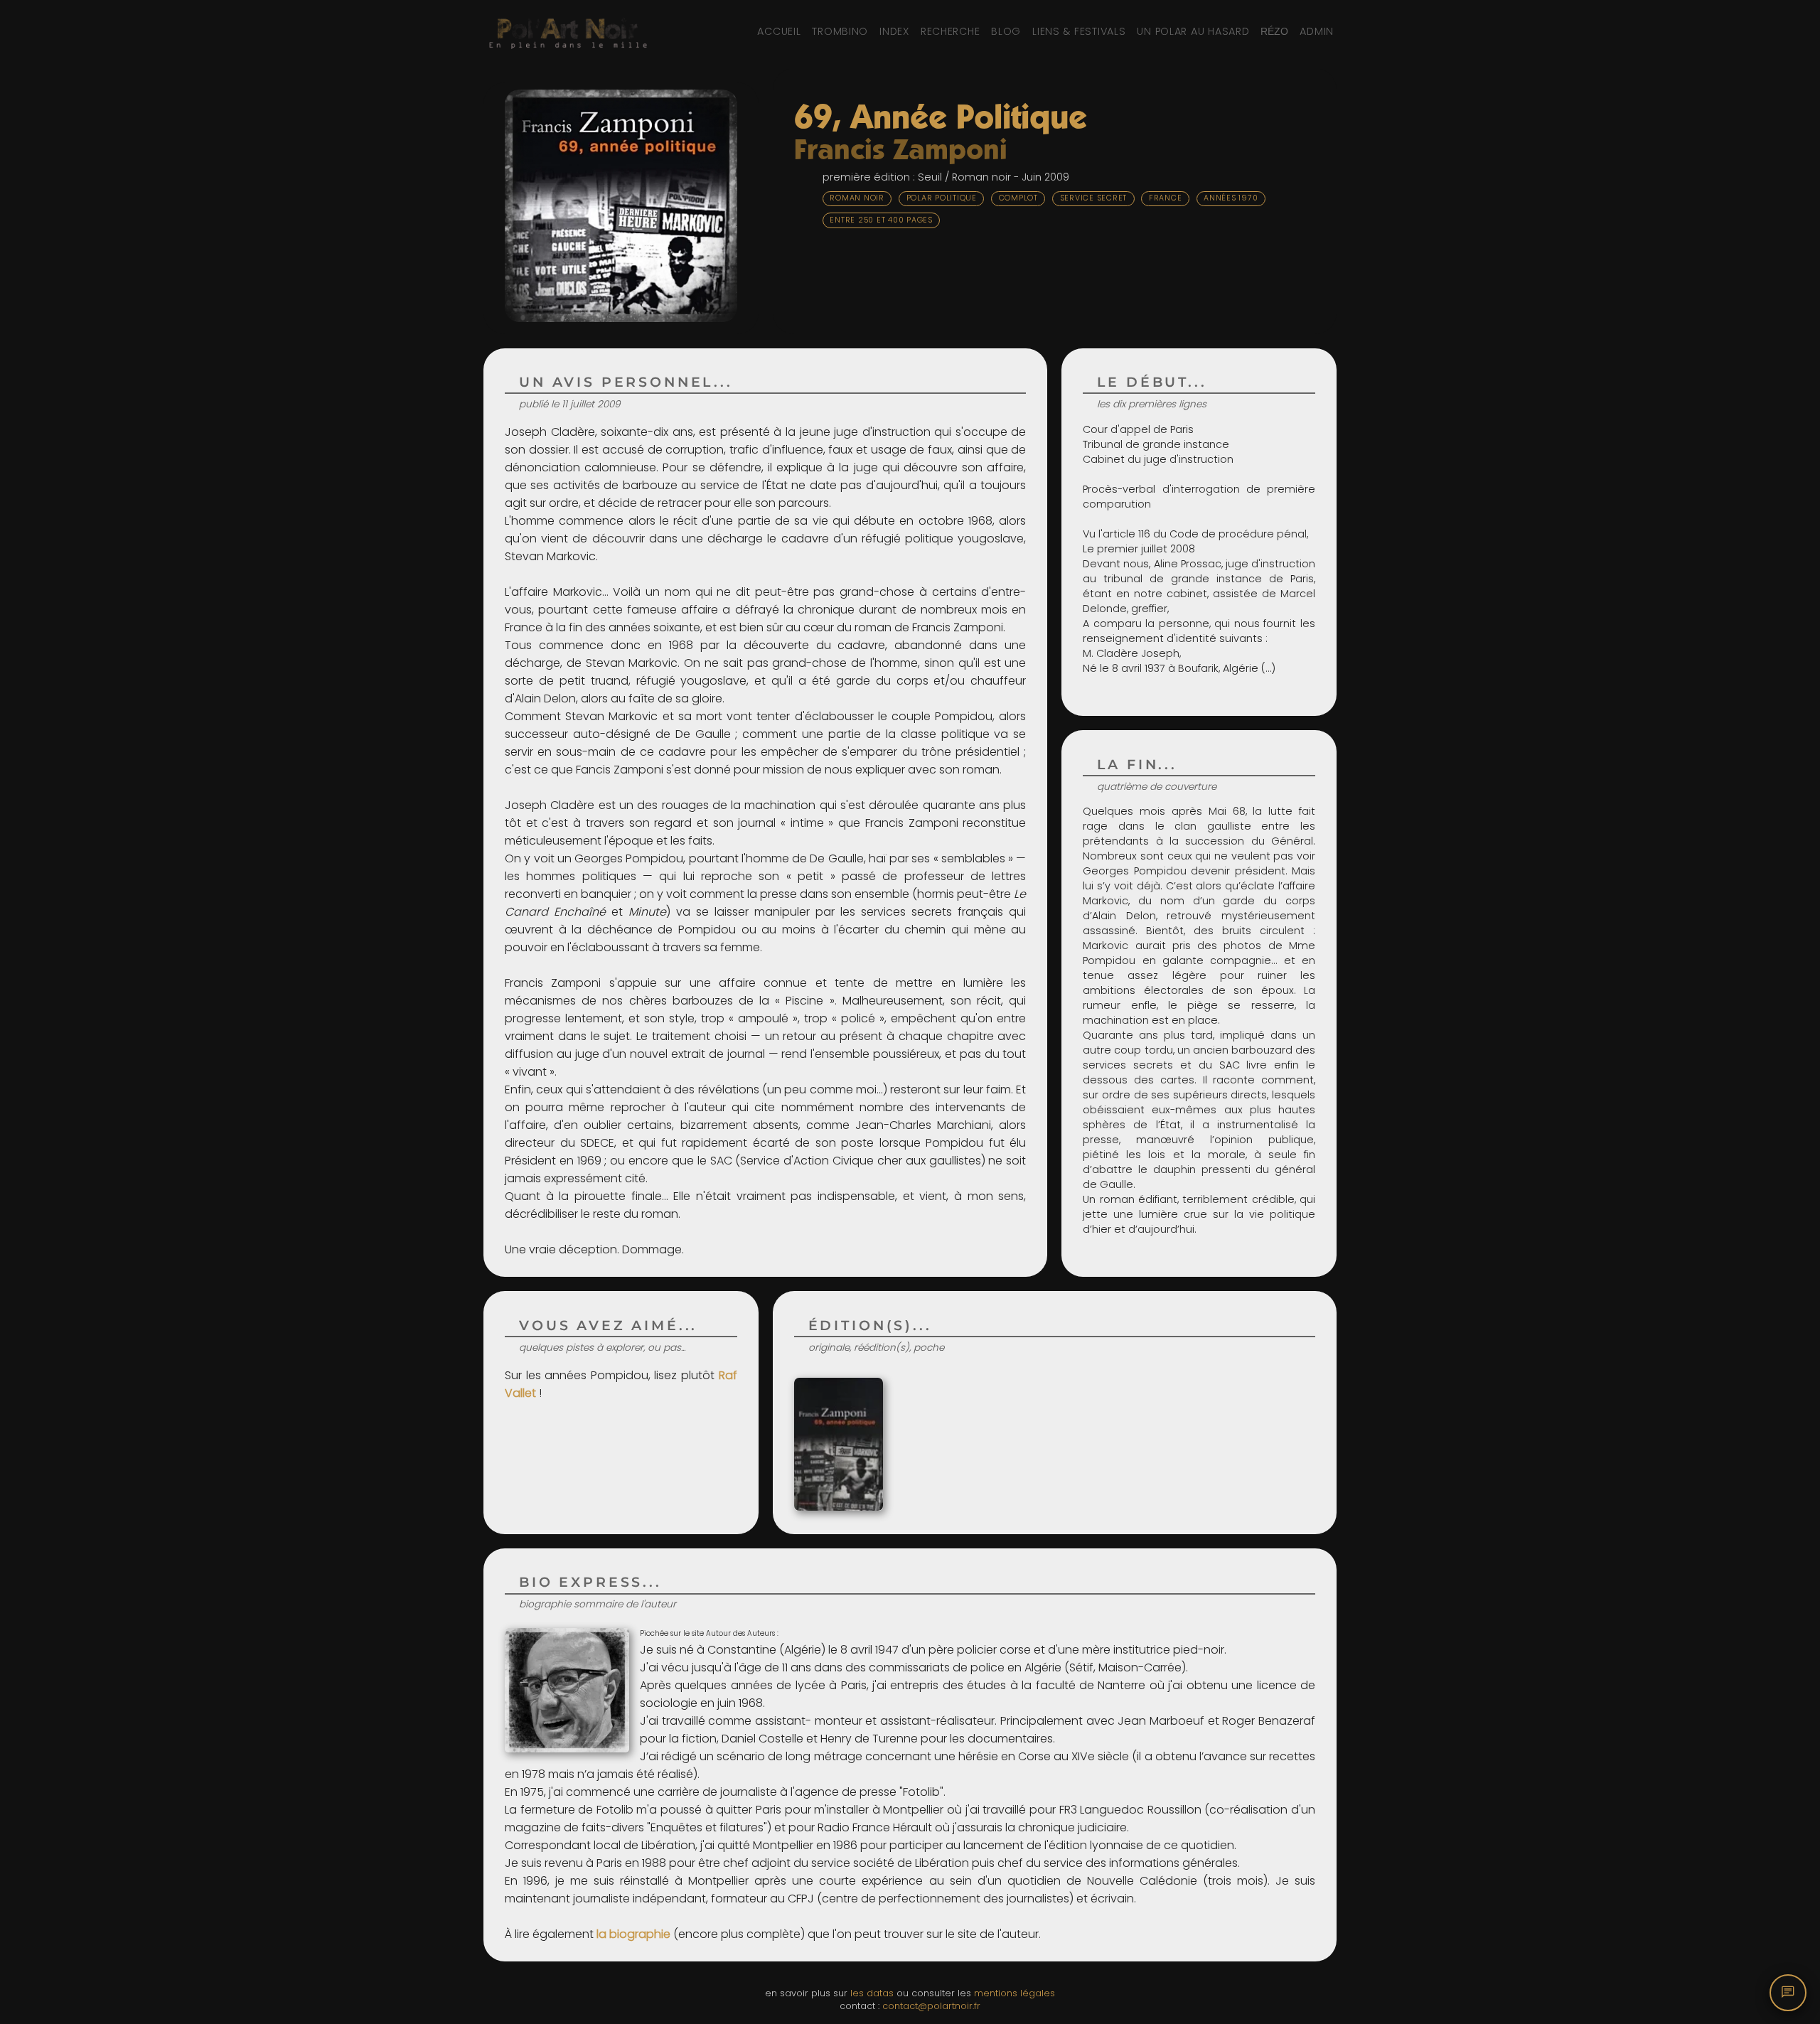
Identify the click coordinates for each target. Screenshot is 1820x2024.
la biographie (633, 1934)
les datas (872, 1993)
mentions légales (1015, 1993)
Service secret (1094, 198)
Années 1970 (1231, 198)
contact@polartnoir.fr (931, 2006)
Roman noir (857, 198)
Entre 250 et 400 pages (881, 220)
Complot (1018, 198)
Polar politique (942, 198)
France (1166, 198)
